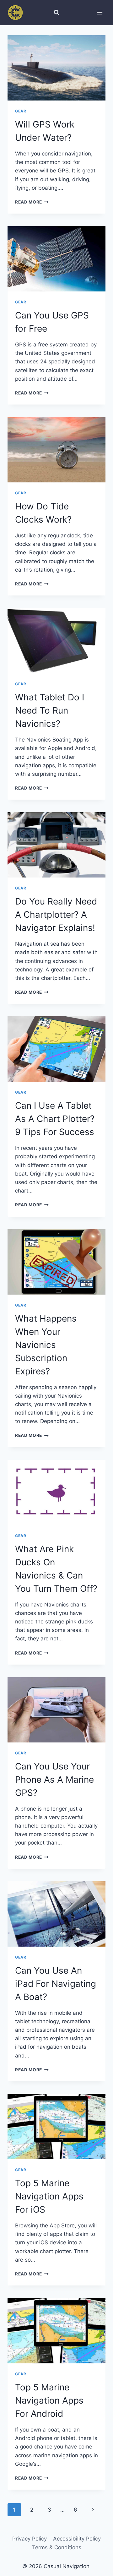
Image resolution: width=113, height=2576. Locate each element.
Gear (21, 111)
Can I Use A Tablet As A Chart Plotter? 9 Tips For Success (55, 1119)
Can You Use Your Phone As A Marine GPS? (54, 1780)
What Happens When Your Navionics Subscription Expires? (46, 1345)
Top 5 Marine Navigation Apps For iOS (49, 2196)
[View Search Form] (56, 13)
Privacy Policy (30, 2539)
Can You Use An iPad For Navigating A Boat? (56, 1984)
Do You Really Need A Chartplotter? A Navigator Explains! (56, 915)
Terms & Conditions (57, 2547)
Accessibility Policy (77, 2539)
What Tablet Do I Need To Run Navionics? (50, 710)
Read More (32, 202)
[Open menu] (100, 12)
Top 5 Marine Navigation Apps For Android (49, 2400)
